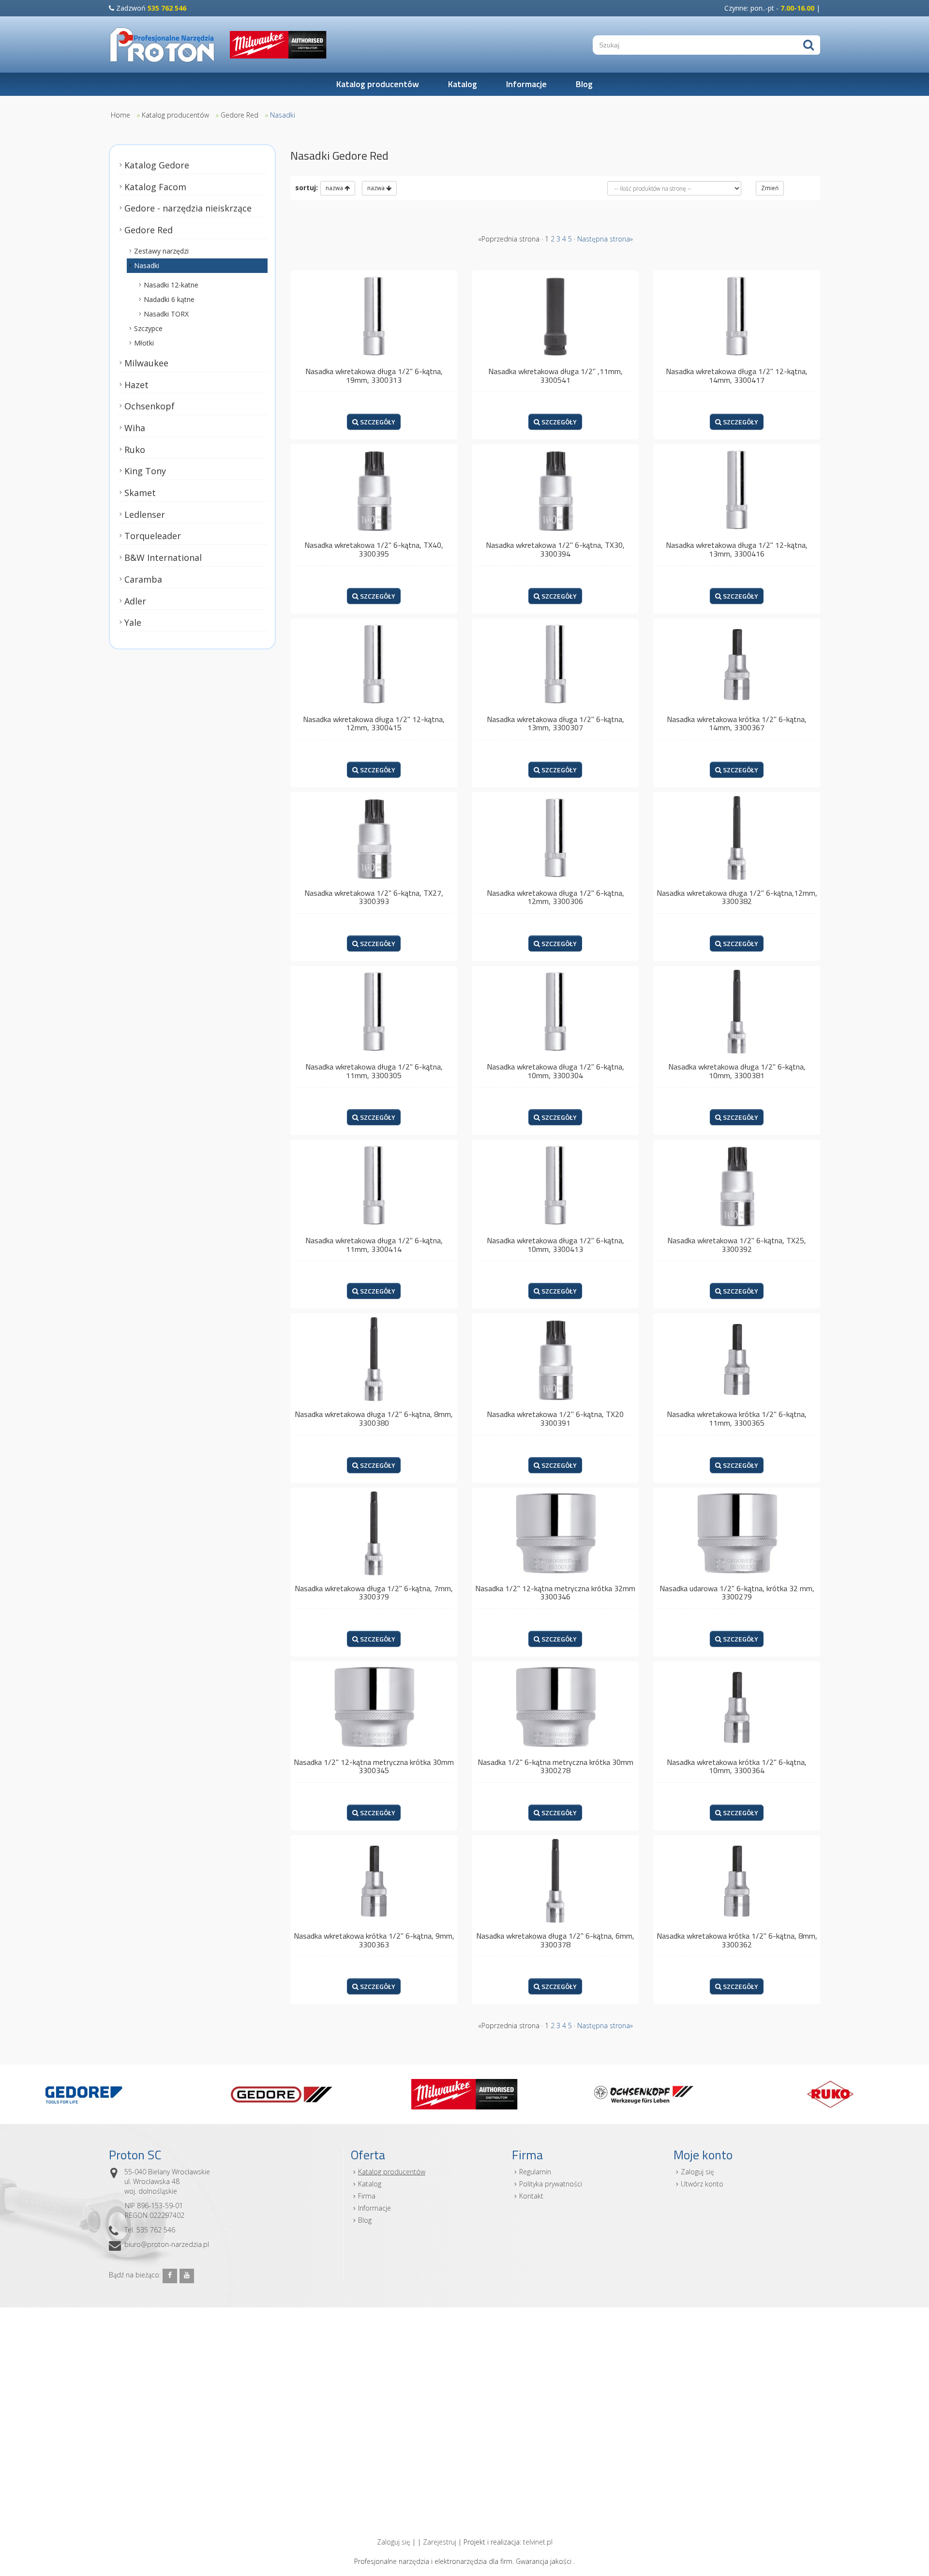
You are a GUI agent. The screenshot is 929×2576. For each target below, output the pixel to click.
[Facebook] (170, 2276)
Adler (135, 601)
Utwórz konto (702, 2184)
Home (120, 115)
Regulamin (535, 2172)
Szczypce (148, 328)
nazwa (335, 188)
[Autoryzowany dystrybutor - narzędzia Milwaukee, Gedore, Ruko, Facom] (162, 45)
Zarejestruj (440, 2542)
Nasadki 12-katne (171, 285)
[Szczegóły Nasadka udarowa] (737, 1532)
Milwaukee (146, 363)
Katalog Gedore (157, 165)
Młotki (144, 343)
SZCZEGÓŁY (377, 422)
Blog (584, 84)
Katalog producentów (378, 84)
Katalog (463, 84)
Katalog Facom (155, 187)
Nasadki (283, 115)
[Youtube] (187, 2276)
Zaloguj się (697, 2172)
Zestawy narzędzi (161, 251)
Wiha (135, 428)
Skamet (140, 493)
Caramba (143, 579)
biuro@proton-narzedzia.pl (167, 2244)
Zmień (770, 188)
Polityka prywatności (551, 2184)
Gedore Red (240, 115)
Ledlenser (145, 514)
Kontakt (531, 2196)
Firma (367, 2196)
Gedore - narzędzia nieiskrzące (188, 208)
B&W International (163, 557)
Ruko (135, 449)
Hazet (136, 384)
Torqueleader (153, 536)
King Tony (145, 471)
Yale (133, 622)
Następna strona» (605, 239)
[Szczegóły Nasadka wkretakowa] (374, 316)
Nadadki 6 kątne (169, 299)
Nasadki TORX (166, 314)
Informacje (526, 84)
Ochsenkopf (150, 406)
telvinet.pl (538, 2542)
